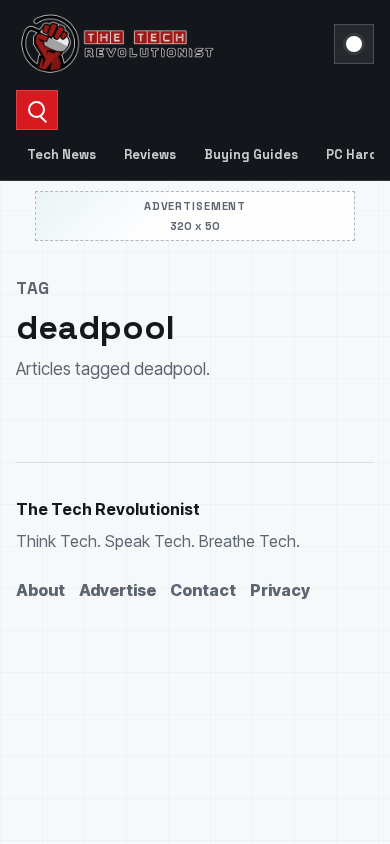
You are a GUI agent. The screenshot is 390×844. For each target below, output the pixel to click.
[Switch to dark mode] (354, 44)
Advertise (117, 590)
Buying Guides (251, 154)
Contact (203, 590)
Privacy (280, 590)
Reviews (150, 154)
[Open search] (37, 110)
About (40, 590)
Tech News (61, 154)
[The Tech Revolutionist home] (169, 44)
